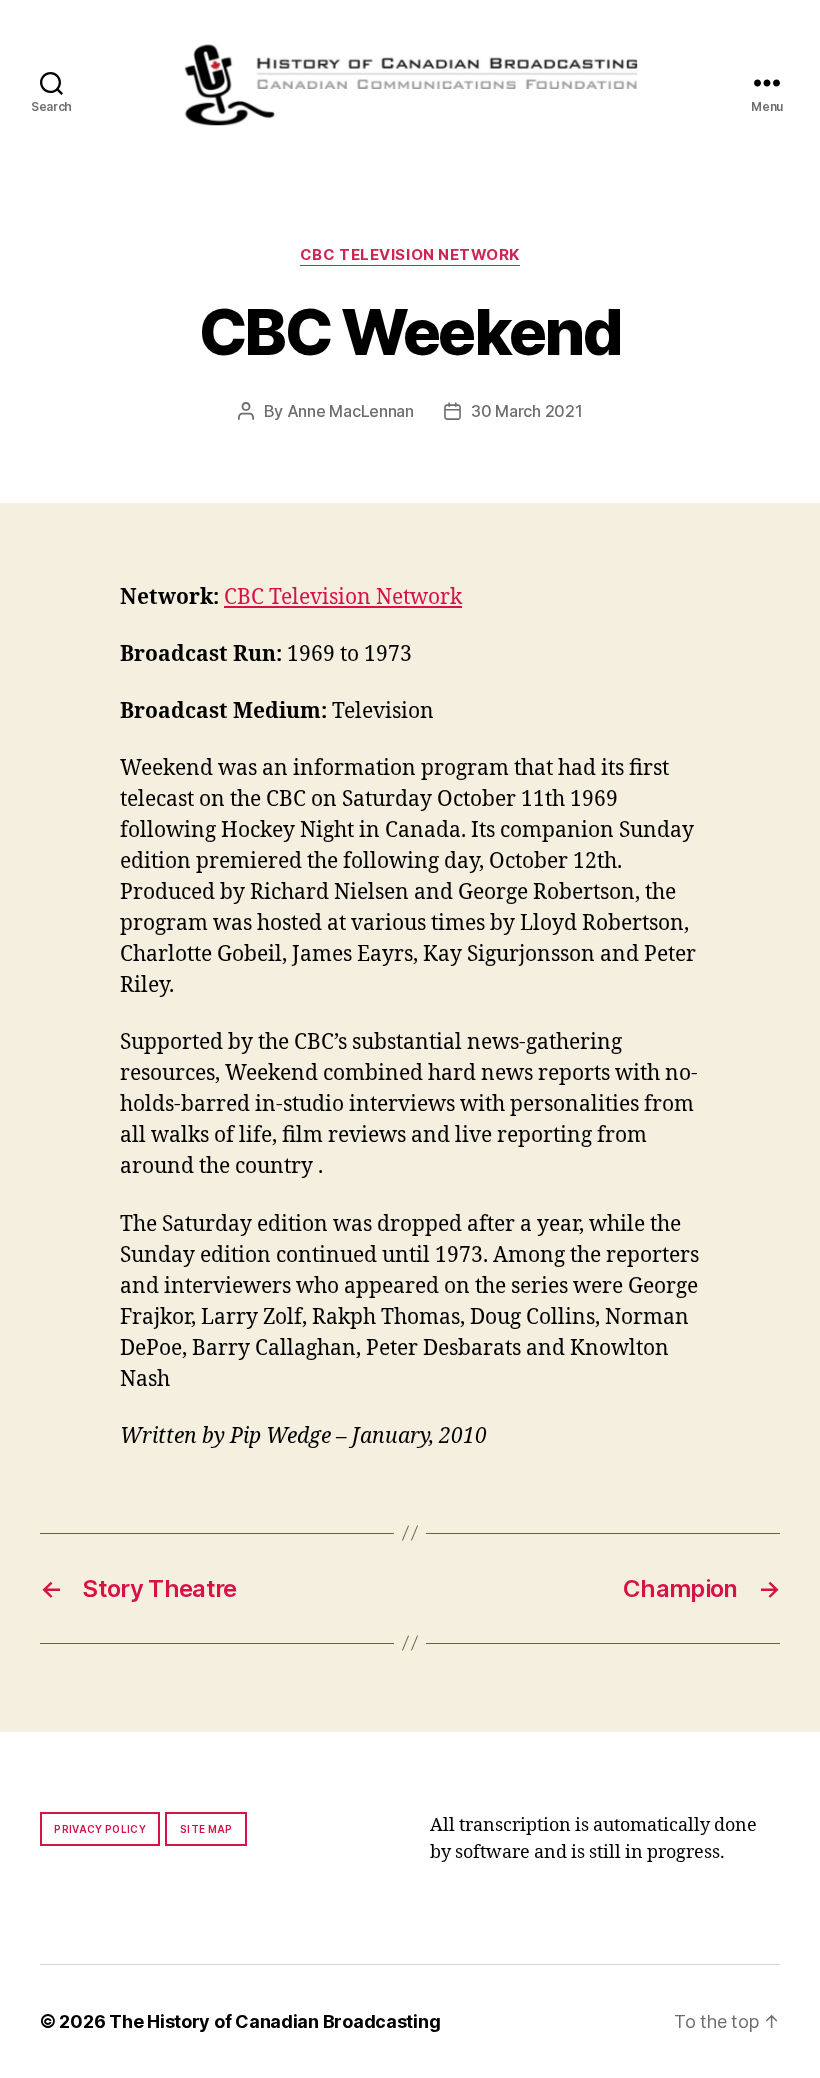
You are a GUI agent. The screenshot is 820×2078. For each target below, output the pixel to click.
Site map (206, 1829)
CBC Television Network (410, 255)
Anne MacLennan (350, 411)
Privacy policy (100, 1829)
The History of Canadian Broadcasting (274, 2021)
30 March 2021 (527, 411)
